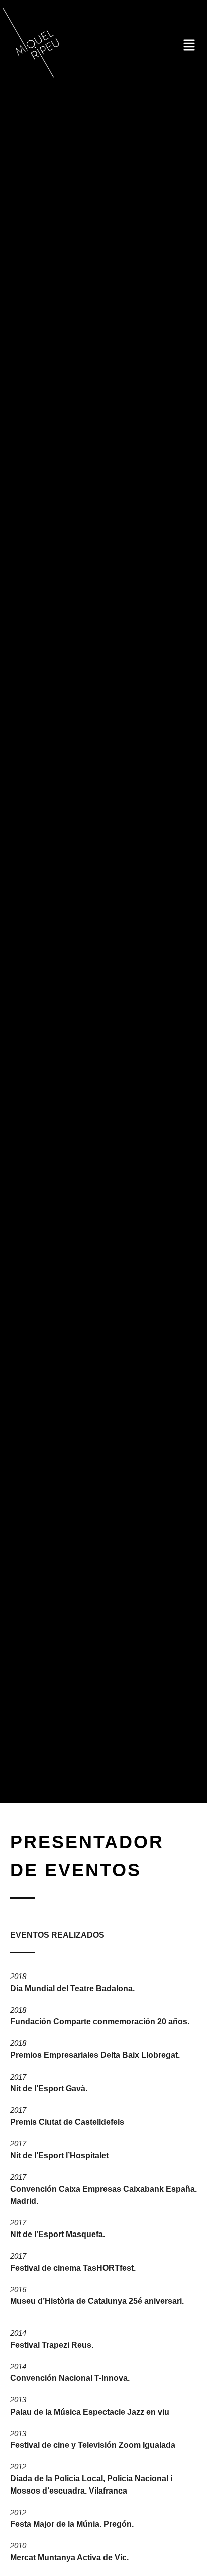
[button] (189, 46)
